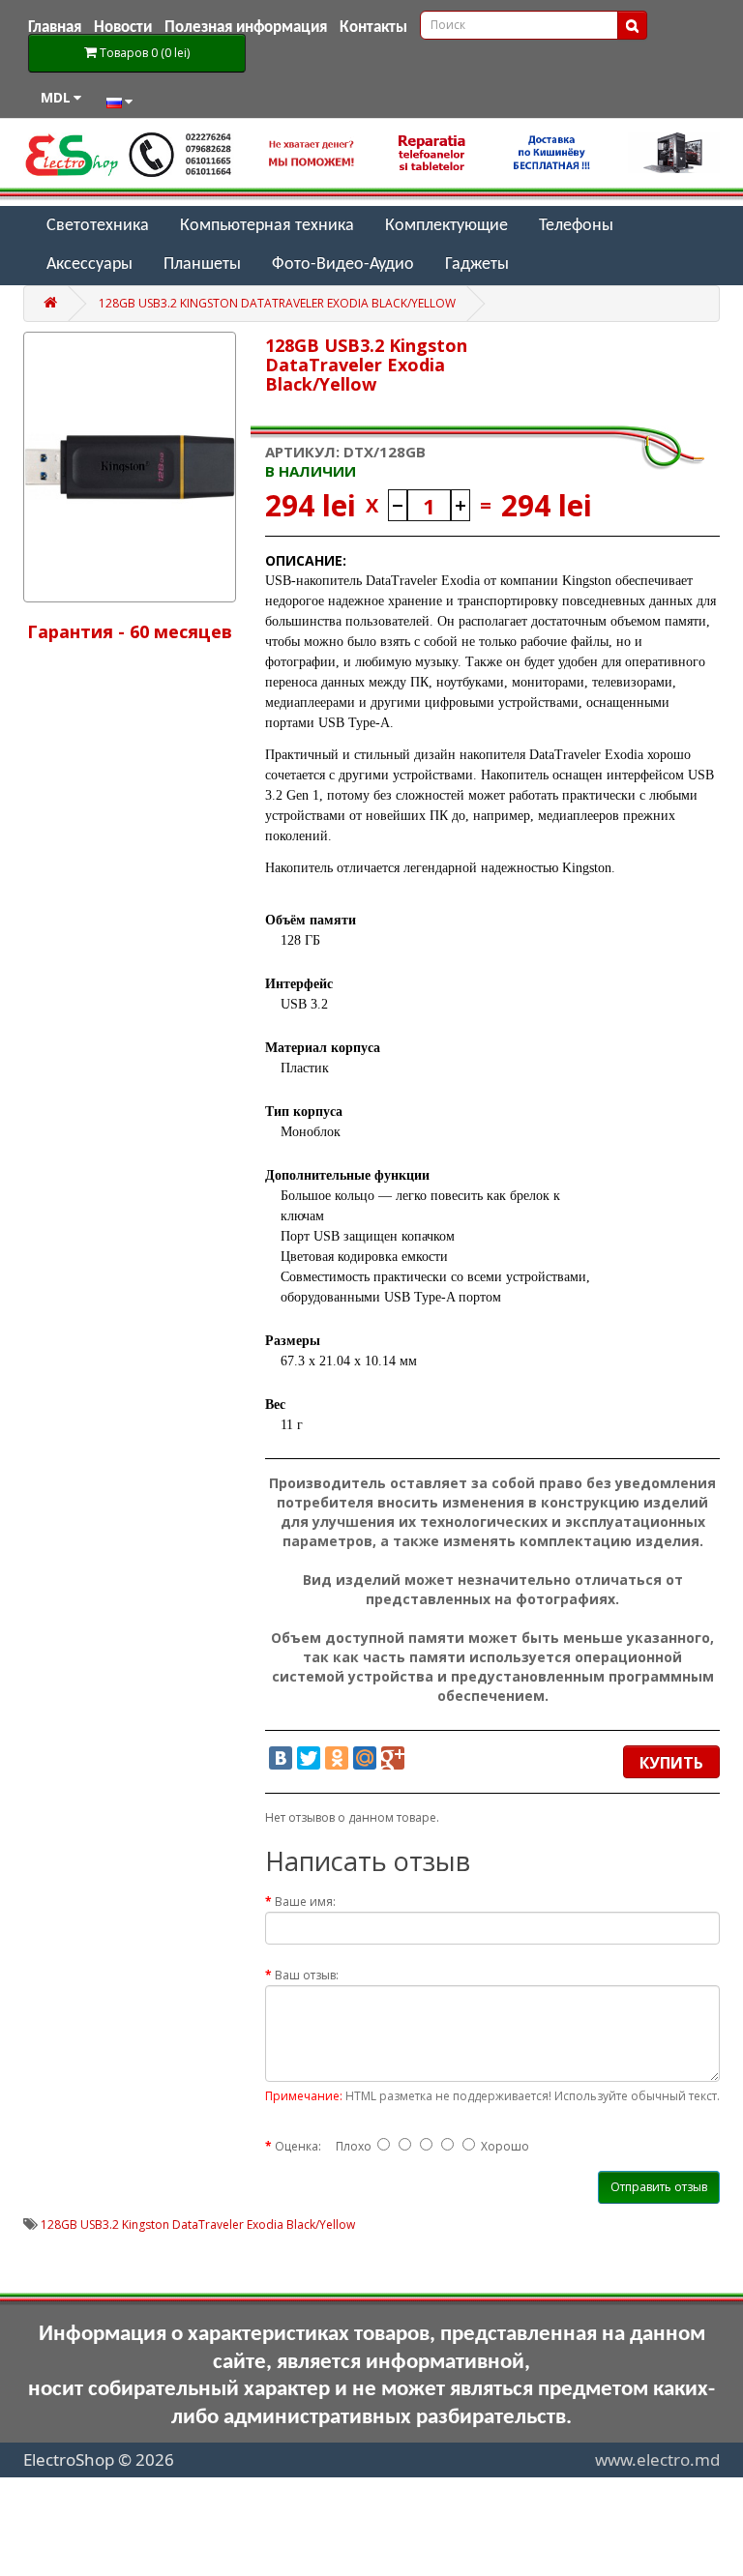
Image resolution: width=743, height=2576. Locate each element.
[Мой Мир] (365, 1758)
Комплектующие (446, 226)
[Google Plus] (393, 1758)
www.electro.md (657, 2459)
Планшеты (202, 264)
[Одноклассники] (337, 1758)
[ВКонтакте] (281, 1758)
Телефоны (576, 226)
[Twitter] (309, 1758)
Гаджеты (477, 264)
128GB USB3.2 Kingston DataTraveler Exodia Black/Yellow (277, 303)
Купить (671, 1763)
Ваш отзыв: (307, 1975)
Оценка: (298, 2146)
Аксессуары (89, 264)
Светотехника (98, 226)
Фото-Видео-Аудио (343, 264)
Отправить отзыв (659, 2187)
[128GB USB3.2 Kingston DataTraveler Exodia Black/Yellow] (130, 467)
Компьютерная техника (267, 226)
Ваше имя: (305, 1902)
